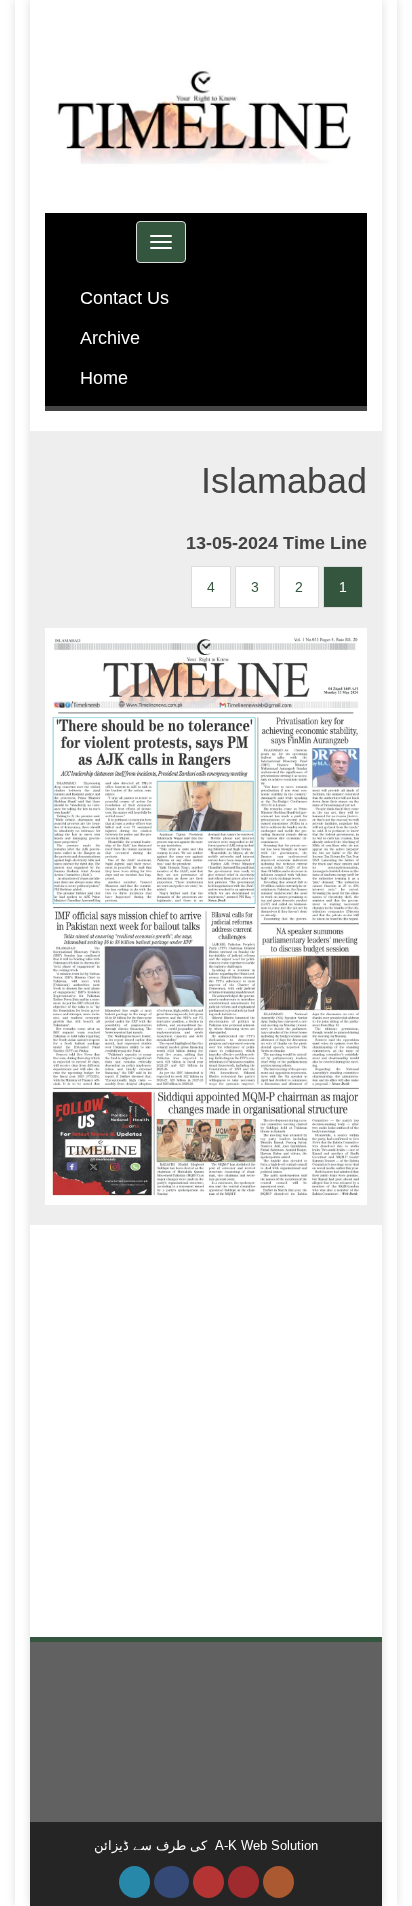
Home (104, 378)
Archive (110, 338)
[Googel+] (208, 1882)
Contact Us (124, 298)
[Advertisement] (206, 1431)
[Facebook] (171, 1882)
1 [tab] (343, 587)
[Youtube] (243, 1882)
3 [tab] (255, 587)
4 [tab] (211, 587)
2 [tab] (299, 587)
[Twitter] (134, 1882)
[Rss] (278, 1882)
